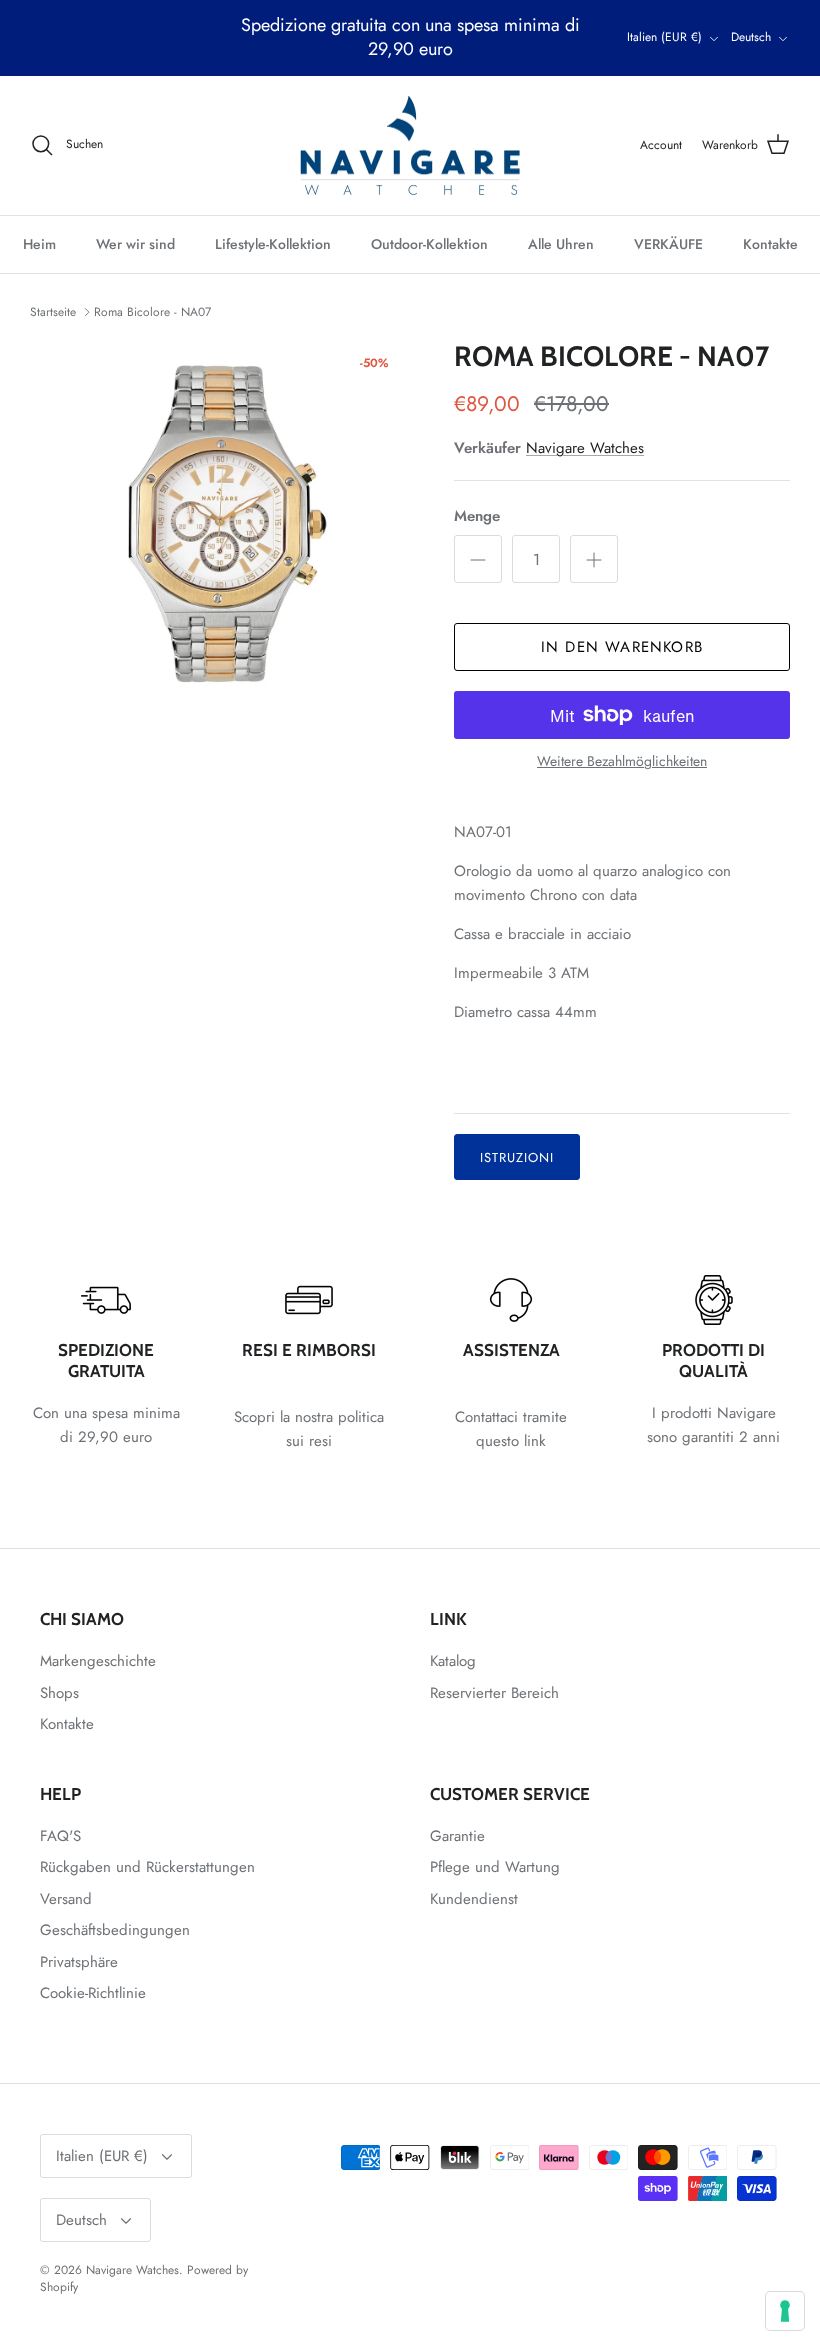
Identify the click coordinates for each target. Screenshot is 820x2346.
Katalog (453, 1661)
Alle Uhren (561, 244)
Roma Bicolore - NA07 (152, 311)
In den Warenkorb (622, 647)
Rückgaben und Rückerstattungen (147, 1867)
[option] (220, 530)
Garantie (457, 1836)
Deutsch (751, 37)
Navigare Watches (585, 448)
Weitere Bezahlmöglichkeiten (622, 761)
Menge (477, 516)
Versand (66, 1899)
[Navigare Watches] (410, 146)
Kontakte (770, 244)
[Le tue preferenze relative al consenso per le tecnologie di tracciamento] (785, 2311)
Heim (39, 244)
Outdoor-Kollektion (429, 244)
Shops (59, 1693)
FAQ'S (60, 1836)
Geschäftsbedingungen (115, 1930)
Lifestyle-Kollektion (273, 244)
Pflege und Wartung (495, 1867)
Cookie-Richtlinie (93, 1993)
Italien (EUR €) (664, 37)
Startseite (53, 311)
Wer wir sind (135, 244)
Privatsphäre (79, 1962)
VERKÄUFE (668, 244)
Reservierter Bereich (494, 1693)
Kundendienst (474, 1899)
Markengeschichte (98, 1661)
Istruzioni (517, 1157)
